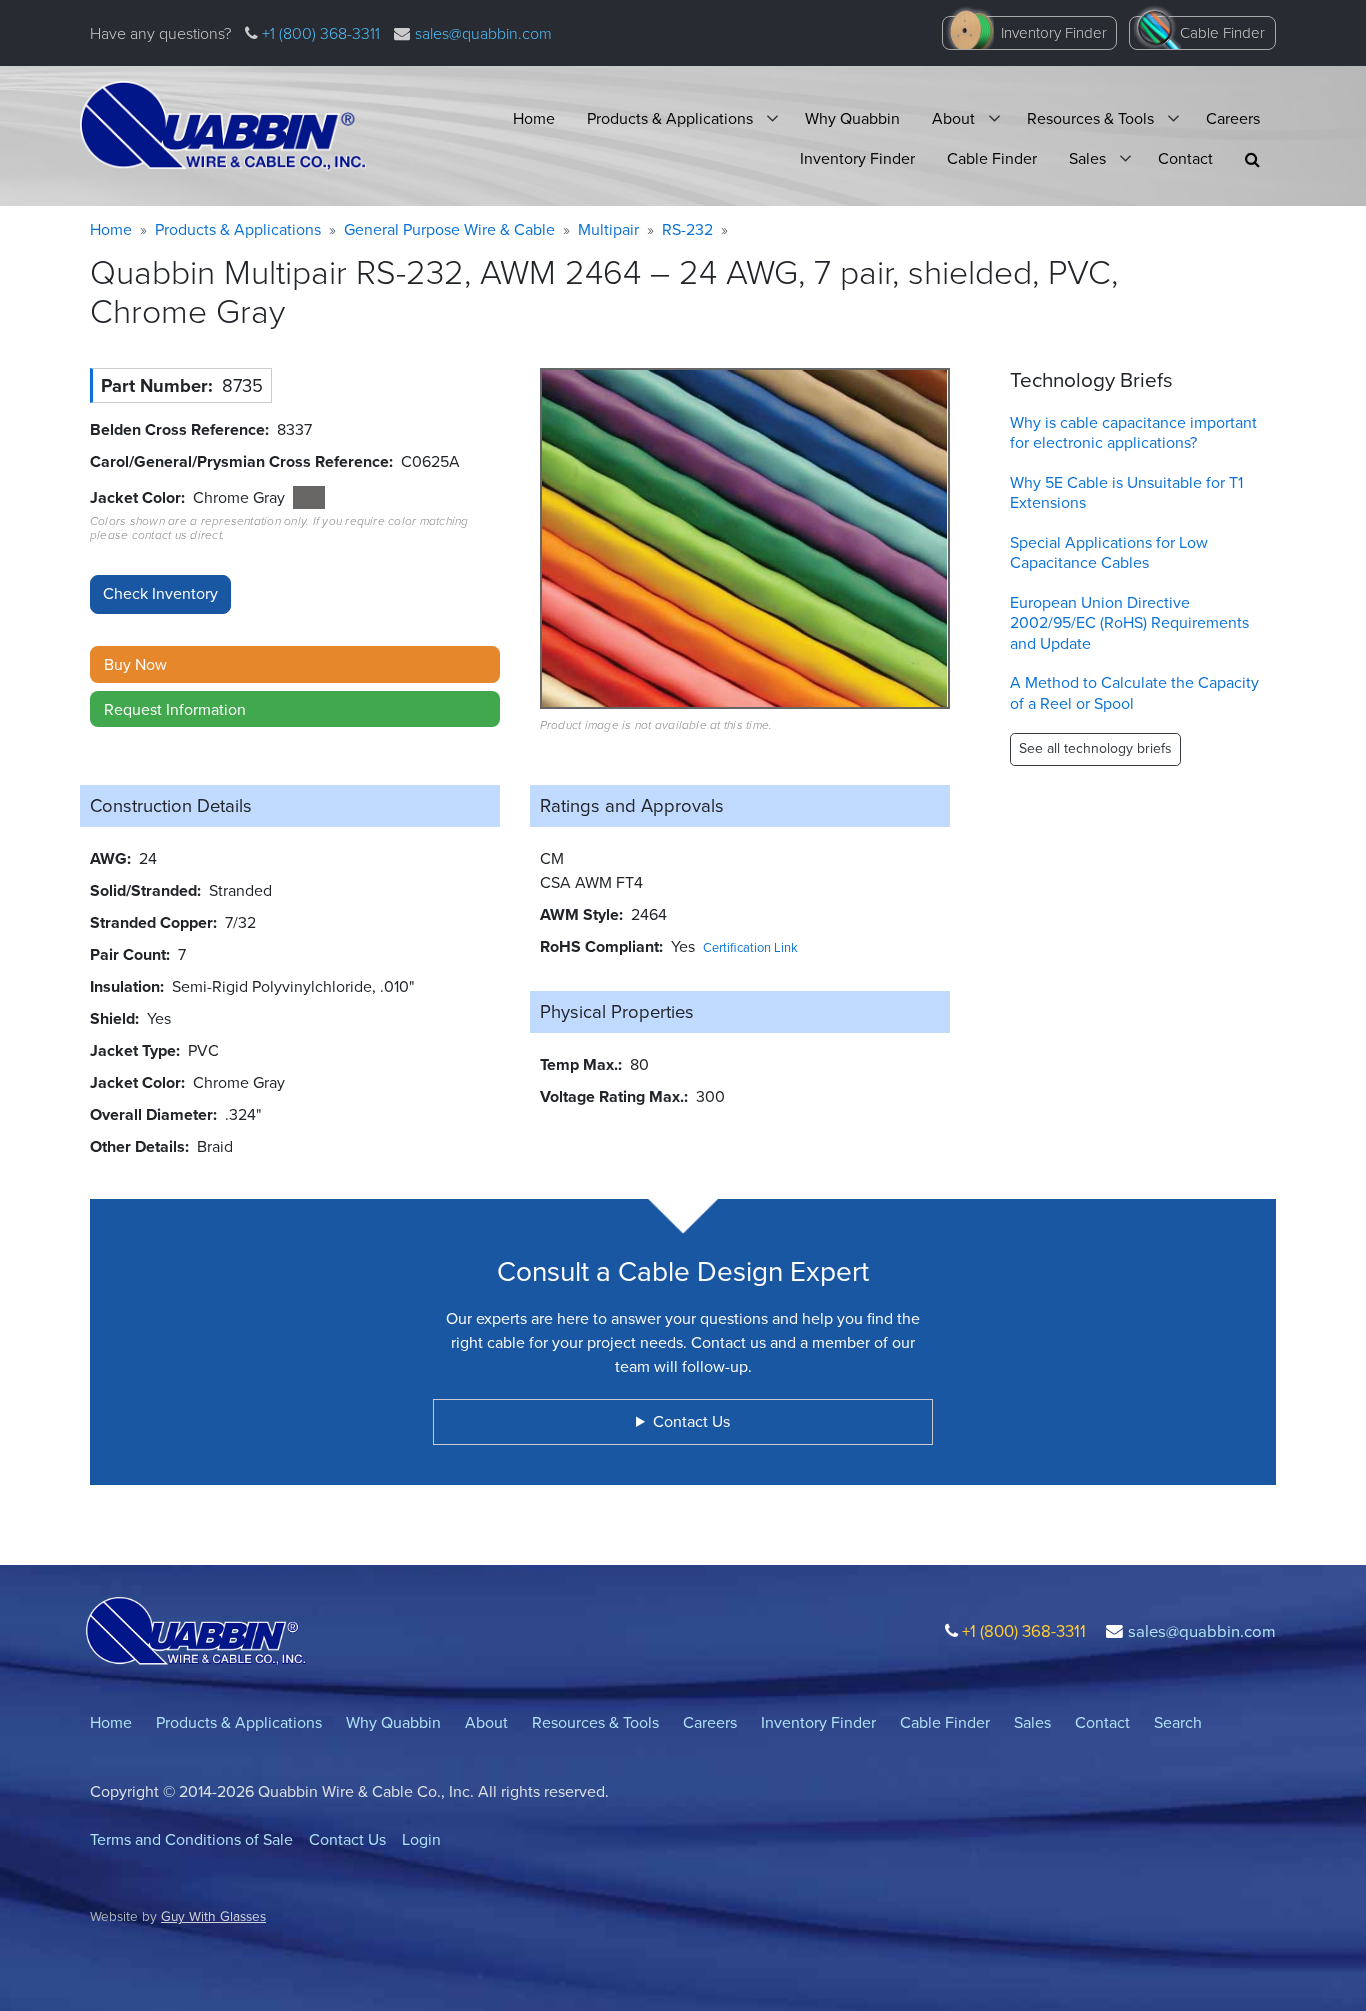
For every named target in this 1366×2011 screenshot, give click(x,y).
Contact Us (347, 1839)
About (953, 118)
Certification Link (750, 947)
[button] (1252, 159)
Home (534, 118)
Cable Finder (1222, 33)
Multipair (608, 229)
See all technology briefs (1095, 748)
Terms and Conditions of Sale (191, 1839)
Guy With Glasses (213, 1916)
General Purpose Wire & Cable (449, 229)
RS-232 (687, 229)
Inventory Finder (1054, 33)
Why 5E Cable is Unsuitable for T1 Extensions (1126, 493)
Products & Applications (670, 118)
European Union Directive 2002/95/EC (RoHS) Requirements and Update (1129, 623)
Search (1178, 1722)
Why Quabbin (852, 118)
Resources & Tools (1090, 118)
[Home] (223, 126)
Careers (1233, 118)
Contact (1185, 158)
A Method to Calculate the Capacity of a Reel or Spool (1134, 693)
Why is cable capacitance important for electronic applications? (1133, 433)
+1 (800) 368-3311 (319, 33)
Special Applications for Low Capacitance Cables (1109, 553)
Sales (1087, 158)
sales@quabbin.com (483, 33)
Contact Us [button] (691, 1421)
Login (421, 1839)
